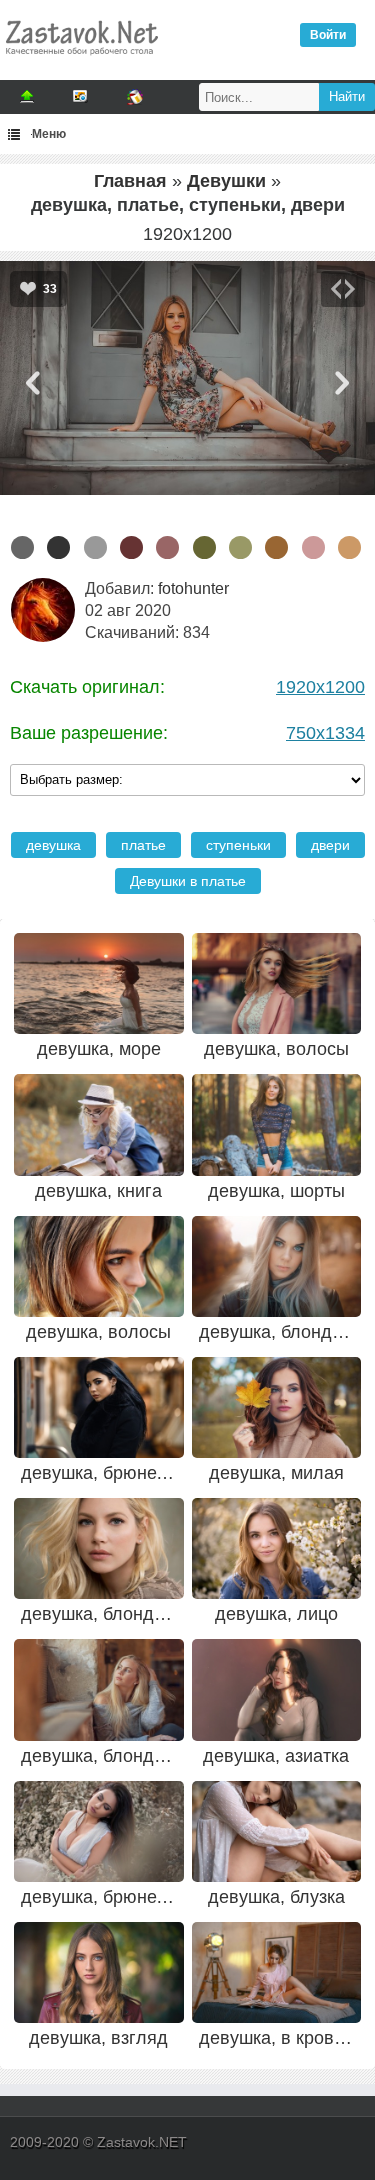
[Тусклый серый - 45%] (22, 547)
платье (143, 845)
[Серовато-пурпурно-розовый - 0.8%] (313, 547)
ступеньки (238, 845)
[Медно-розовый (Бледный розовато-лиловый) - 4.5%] (167, 547)
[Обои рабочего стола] (81, 60)
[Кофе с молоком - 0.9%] (276, 547)
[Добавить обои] (27, 97)
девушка (53, 845)
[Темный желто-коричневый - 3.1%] (240, 547)
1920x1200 (320, 687)
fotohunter (193, 588)
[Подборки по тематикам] (81, 97)
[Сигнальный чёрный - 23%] (58, 547)
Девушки (226, 181)
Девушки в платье (188, 881)
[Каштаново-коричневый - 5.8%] (131, 547)
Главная (130, 181)
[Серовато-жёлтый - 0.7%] (349, 547)
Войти (328, 35)
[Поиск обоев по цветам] (135, 97)
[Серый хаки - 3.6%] (204, 547)
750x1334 (325, 733)
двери (330, 845)
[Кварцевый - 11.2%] (95, 547)
